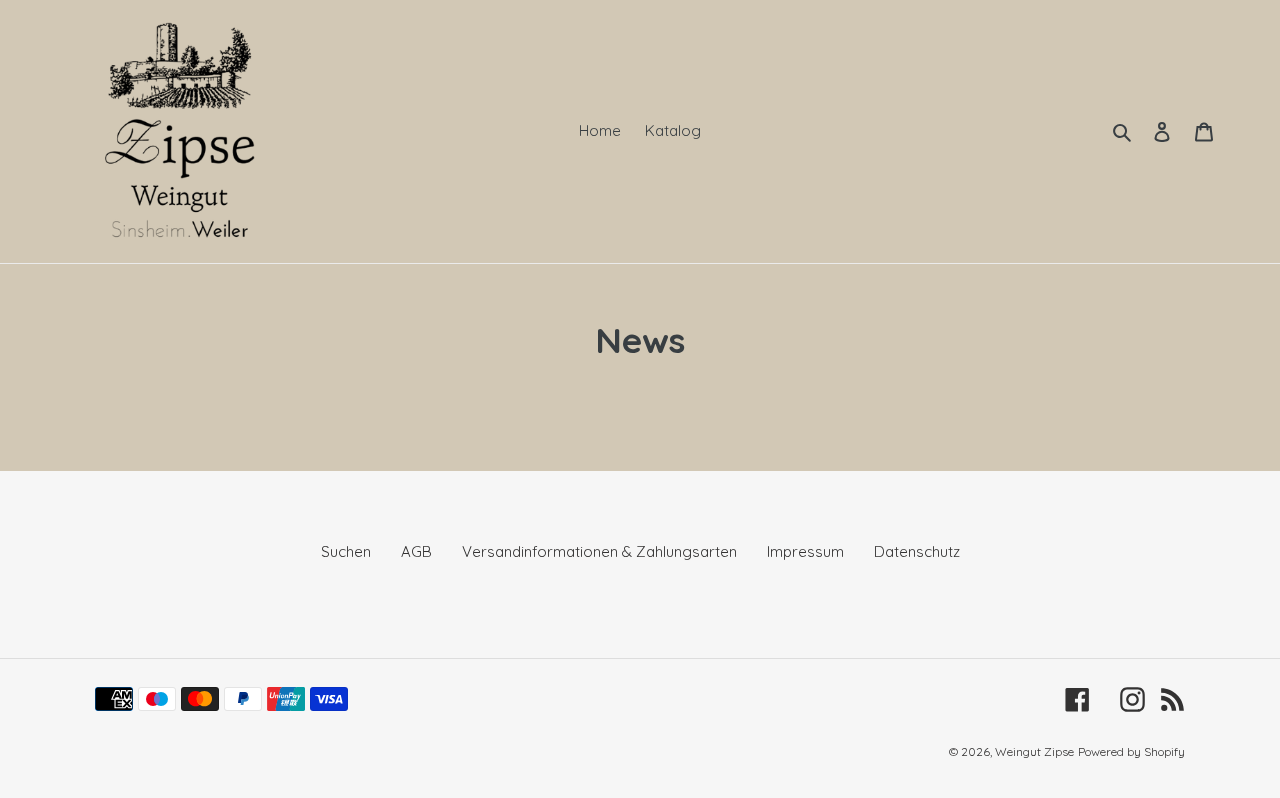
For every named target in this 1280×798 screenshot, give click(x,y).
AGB (416, 551)
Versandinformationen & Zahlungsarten (599, 551)
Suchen (346, 551)
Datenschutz (917, 551)
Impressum (805, 551)
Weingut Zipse (1034, 751)
